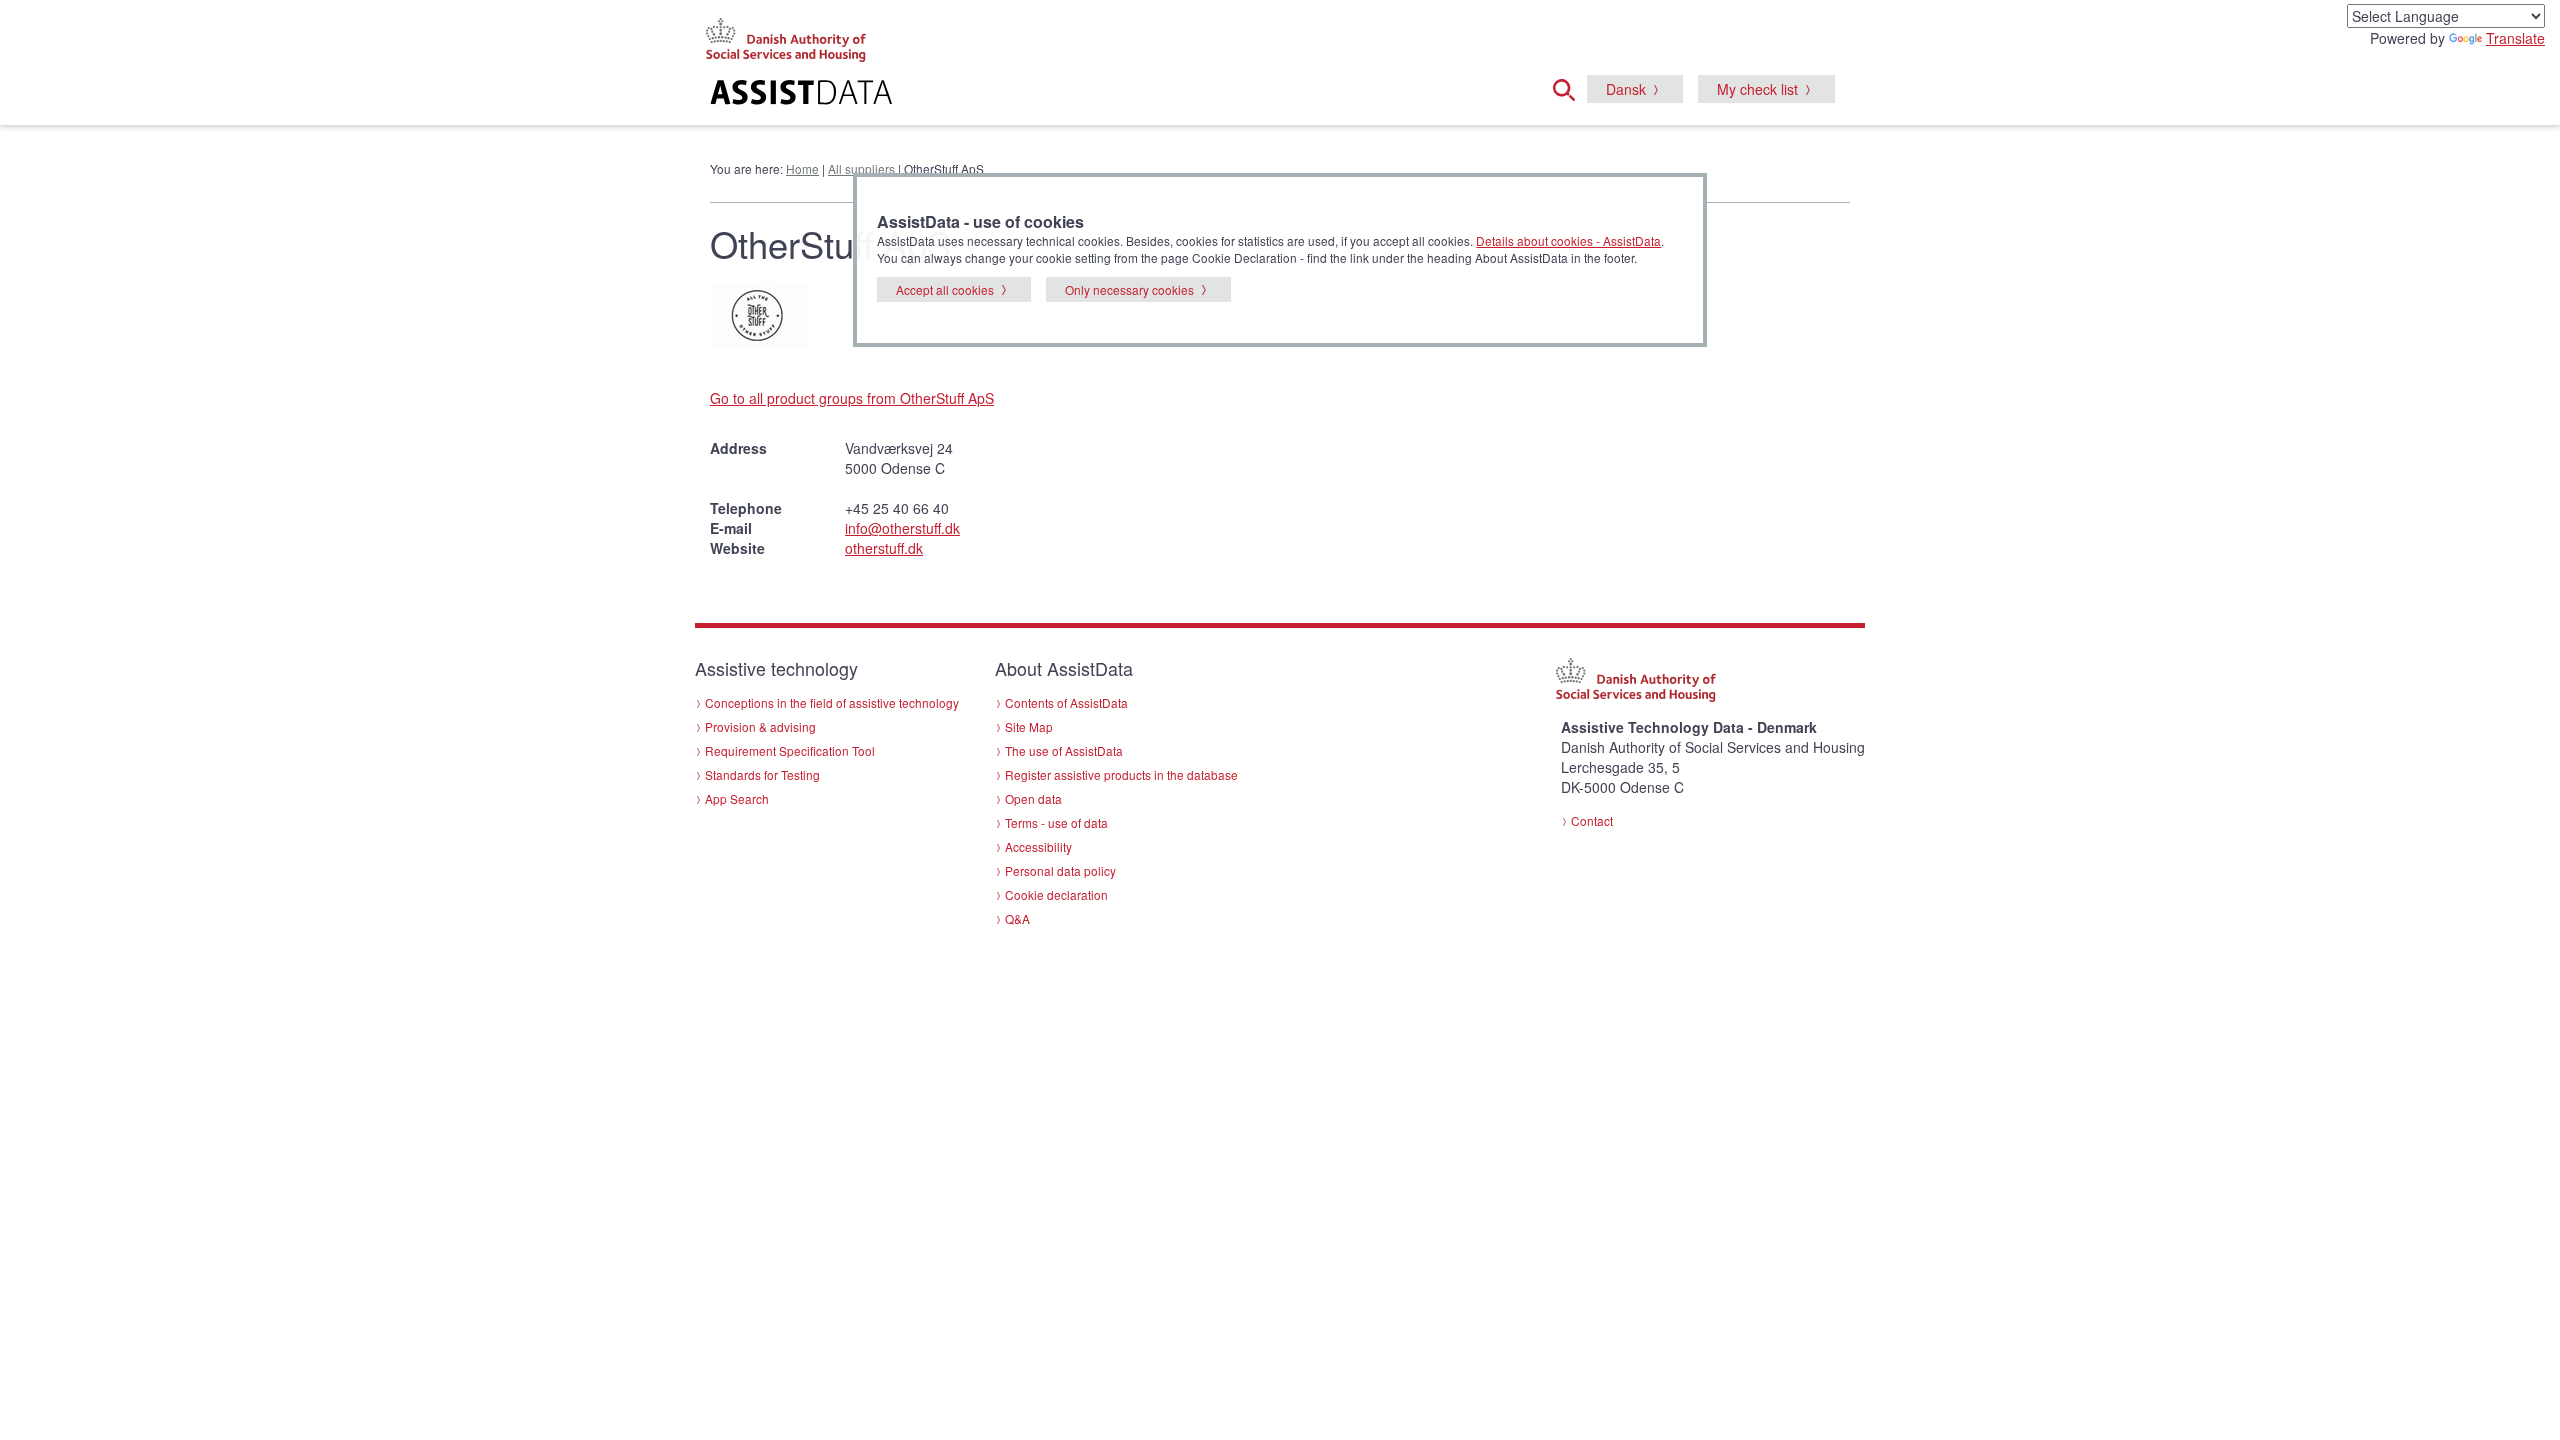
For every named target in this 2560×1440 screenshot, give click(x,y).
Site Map (1029, 726)
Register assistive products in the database (1121, 774)
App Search (737, 798)
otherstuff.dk (884, 548)
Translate (2515, 38)
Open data (1033, 798)
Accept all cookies (945, 289)
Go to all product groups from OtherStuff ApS (852, 398)
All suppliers (861, 168)
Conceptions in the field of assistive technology (832, 702)
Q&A (1017, 918)
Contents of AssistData (1066, 702)
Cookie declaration (1056, 894)
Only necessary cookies (1129, 289)
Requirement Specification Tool (790, 750)
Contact (1592, 820)
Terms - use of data (1056, 822)
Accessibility (1038, 846)
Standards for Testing (762, 774)
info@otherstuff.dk (902, 528)
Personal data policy (1060, 870)
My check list (1757, 89)
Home (802, 168)
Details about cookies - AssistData (1568, 240)
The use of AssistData (1064, 750)
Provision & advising (760, 726)
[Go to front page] (1036, 95)
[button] (1570, 87)
